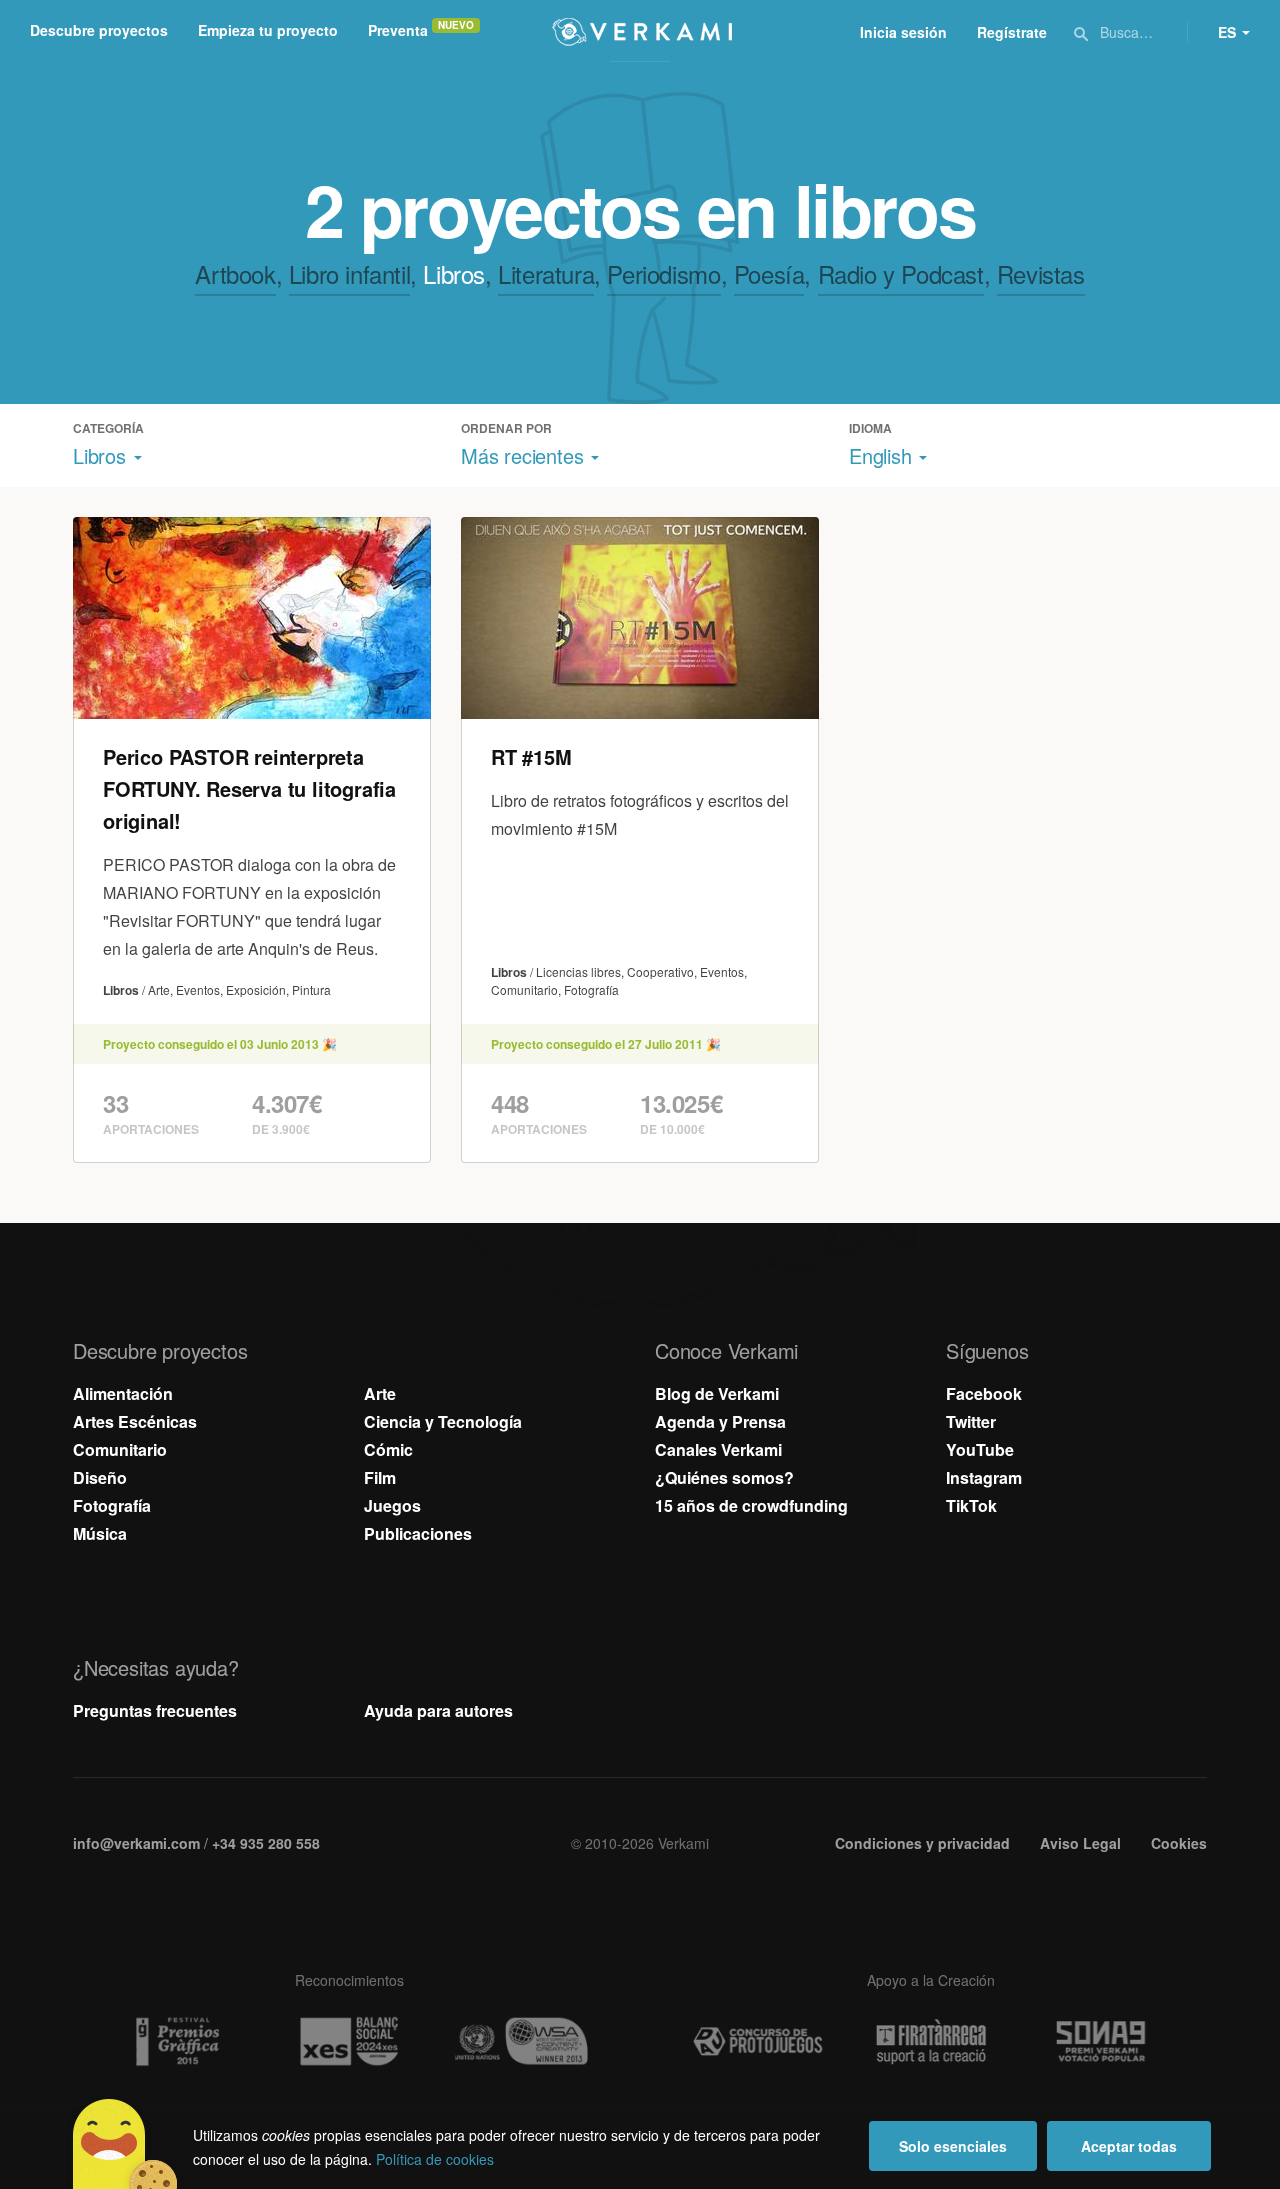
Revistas (1041, 273)
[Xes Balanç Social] (349, 2041)
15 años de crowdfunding (751, 1505)
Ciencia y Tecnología (443, 1421)
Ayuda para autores (438, 1710)
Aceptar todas (1129, 2146)
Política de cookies (435, 2159)
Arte (380, 1393)
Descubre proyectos (99, 30)
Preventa (398, 30)
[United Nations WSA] (522, 2041)
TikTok (971, 1505)
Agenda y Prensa (720, 1421)
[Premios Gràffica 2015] (176, 2041)
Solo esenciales (953, 2146)
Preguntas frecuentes (155, 1710)
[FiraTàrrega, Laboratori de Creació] (931, 2042)
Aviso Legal (1080, 1843)
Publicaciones (418, 1533)
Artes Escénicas (135, 1421)
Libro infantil (349, 273)
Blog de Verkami (717, 1393)
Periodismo (663, 273)
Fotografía (112, 1505)
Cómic (388, 1449)
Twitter (971, 1421)
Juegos (392, 1505)
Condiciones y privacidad (922, 1843)
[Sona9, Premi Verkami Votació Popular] (1104, 2042)
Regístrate (1012, 32)
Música (100, 1533)
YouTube (980, 1449)
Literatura (546, 273)
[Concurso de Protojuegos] (758, 2042)
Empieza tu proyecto (268, 30)
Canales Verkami (718, 1449)
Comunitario (120, 1449)
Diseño (100, 1477)
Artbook (235, 273)
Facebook (984, 1393)
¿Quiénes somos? (724, 1477)
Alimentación (123, 1393)
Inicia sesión (903, 32)
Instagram (984, 1477)
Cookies (1179, 1843)
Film (380, 1477)
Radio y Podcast (901, 273)
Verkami (642, 32)
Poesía (769, 273)
